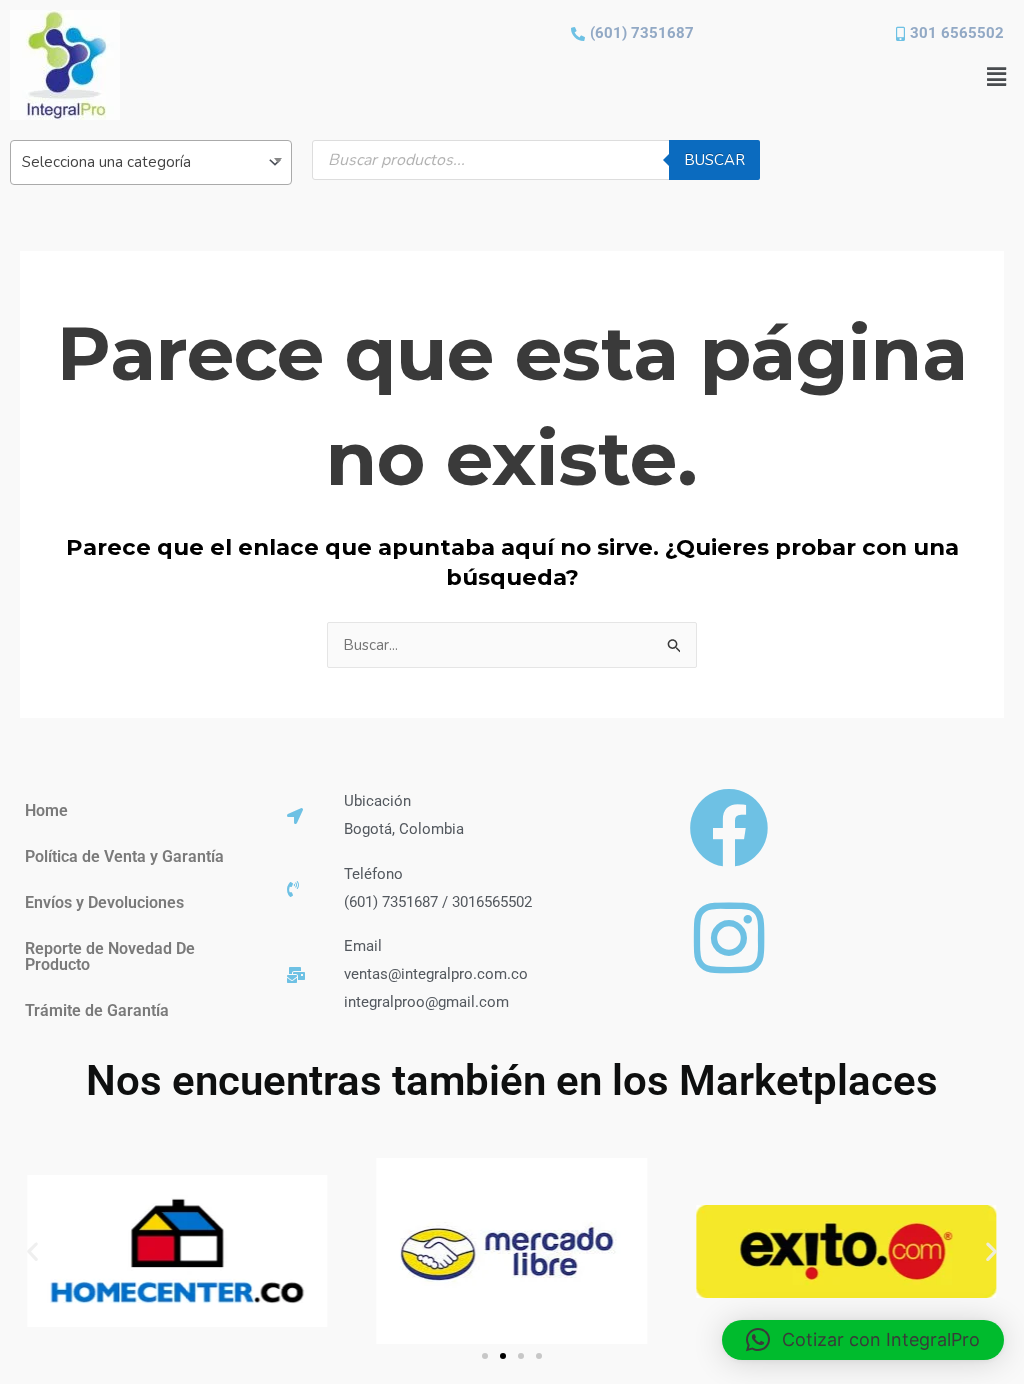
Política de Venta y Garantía (124, 856)
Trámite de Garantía (97, 1010)
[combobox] (151, 162)
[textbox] (150, 162)
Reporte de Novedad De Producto (110, 956)
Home (46, 810)
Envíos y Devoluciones (104, 902)
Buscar (714, 160)
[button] (997, 77)
